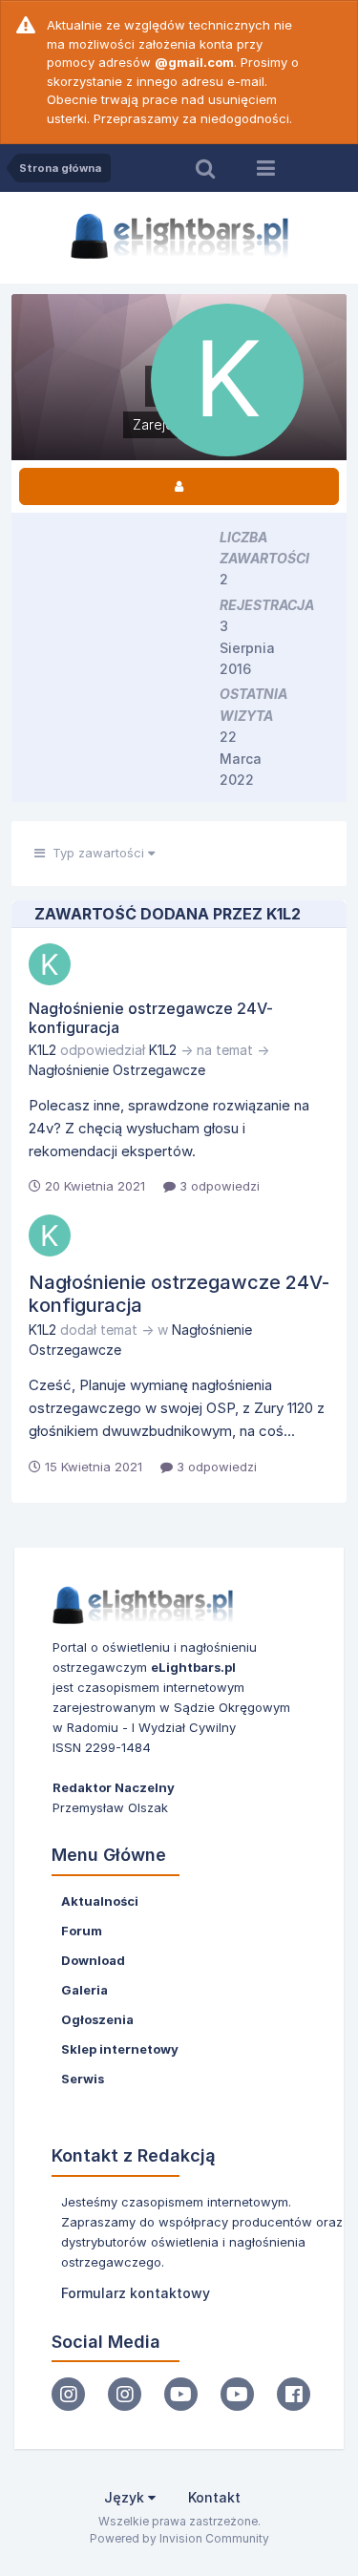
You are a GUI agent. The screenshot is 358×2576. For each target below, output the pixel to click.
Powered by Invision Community (179, 2538)
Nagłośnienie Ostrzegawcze (117, 1070)
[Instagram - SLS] (125, 2394)
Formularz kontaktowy (136, 2293)
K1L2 (42, 1050)
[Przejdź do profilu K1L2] (50, 964)
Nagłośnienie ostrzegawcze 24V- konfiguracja (151, 1017)
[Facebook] (294, 2394)
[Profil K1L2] (179, 486)
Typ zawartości (96, 853)
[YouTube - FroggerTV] (181, 2394)
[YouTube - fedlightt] (237, 2394)
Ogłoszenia (97, 2019)
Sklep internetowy (120, 2049)
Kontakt (214, 2497)
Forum (82, 1931)
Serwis (83, 2079)
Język (126, 2497)
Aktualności (100, 1901)
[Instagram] (68, 2394)
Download (93, 1960)
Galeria (84, 1990)
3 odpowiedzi (218, 1186)
